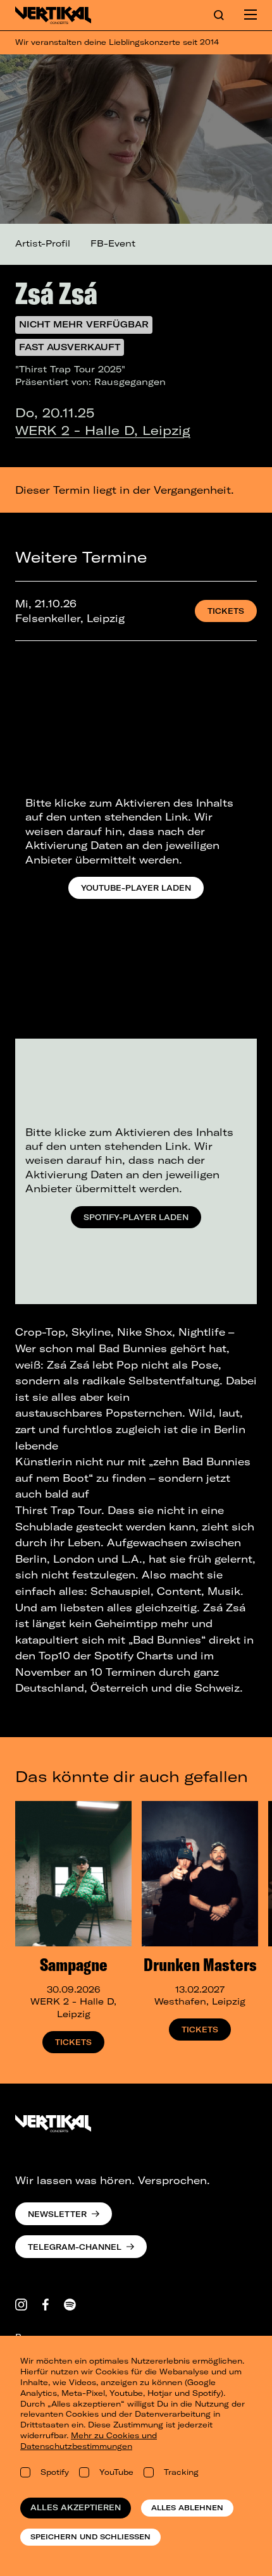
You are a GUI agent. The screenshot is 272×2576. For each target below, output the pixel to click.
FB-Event (113, 243)
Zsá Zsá (56, 293)
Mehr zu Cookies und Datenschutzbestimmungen (89, 2441)
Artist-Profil (43, 243)
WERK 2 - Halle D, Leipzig (103, 430)
